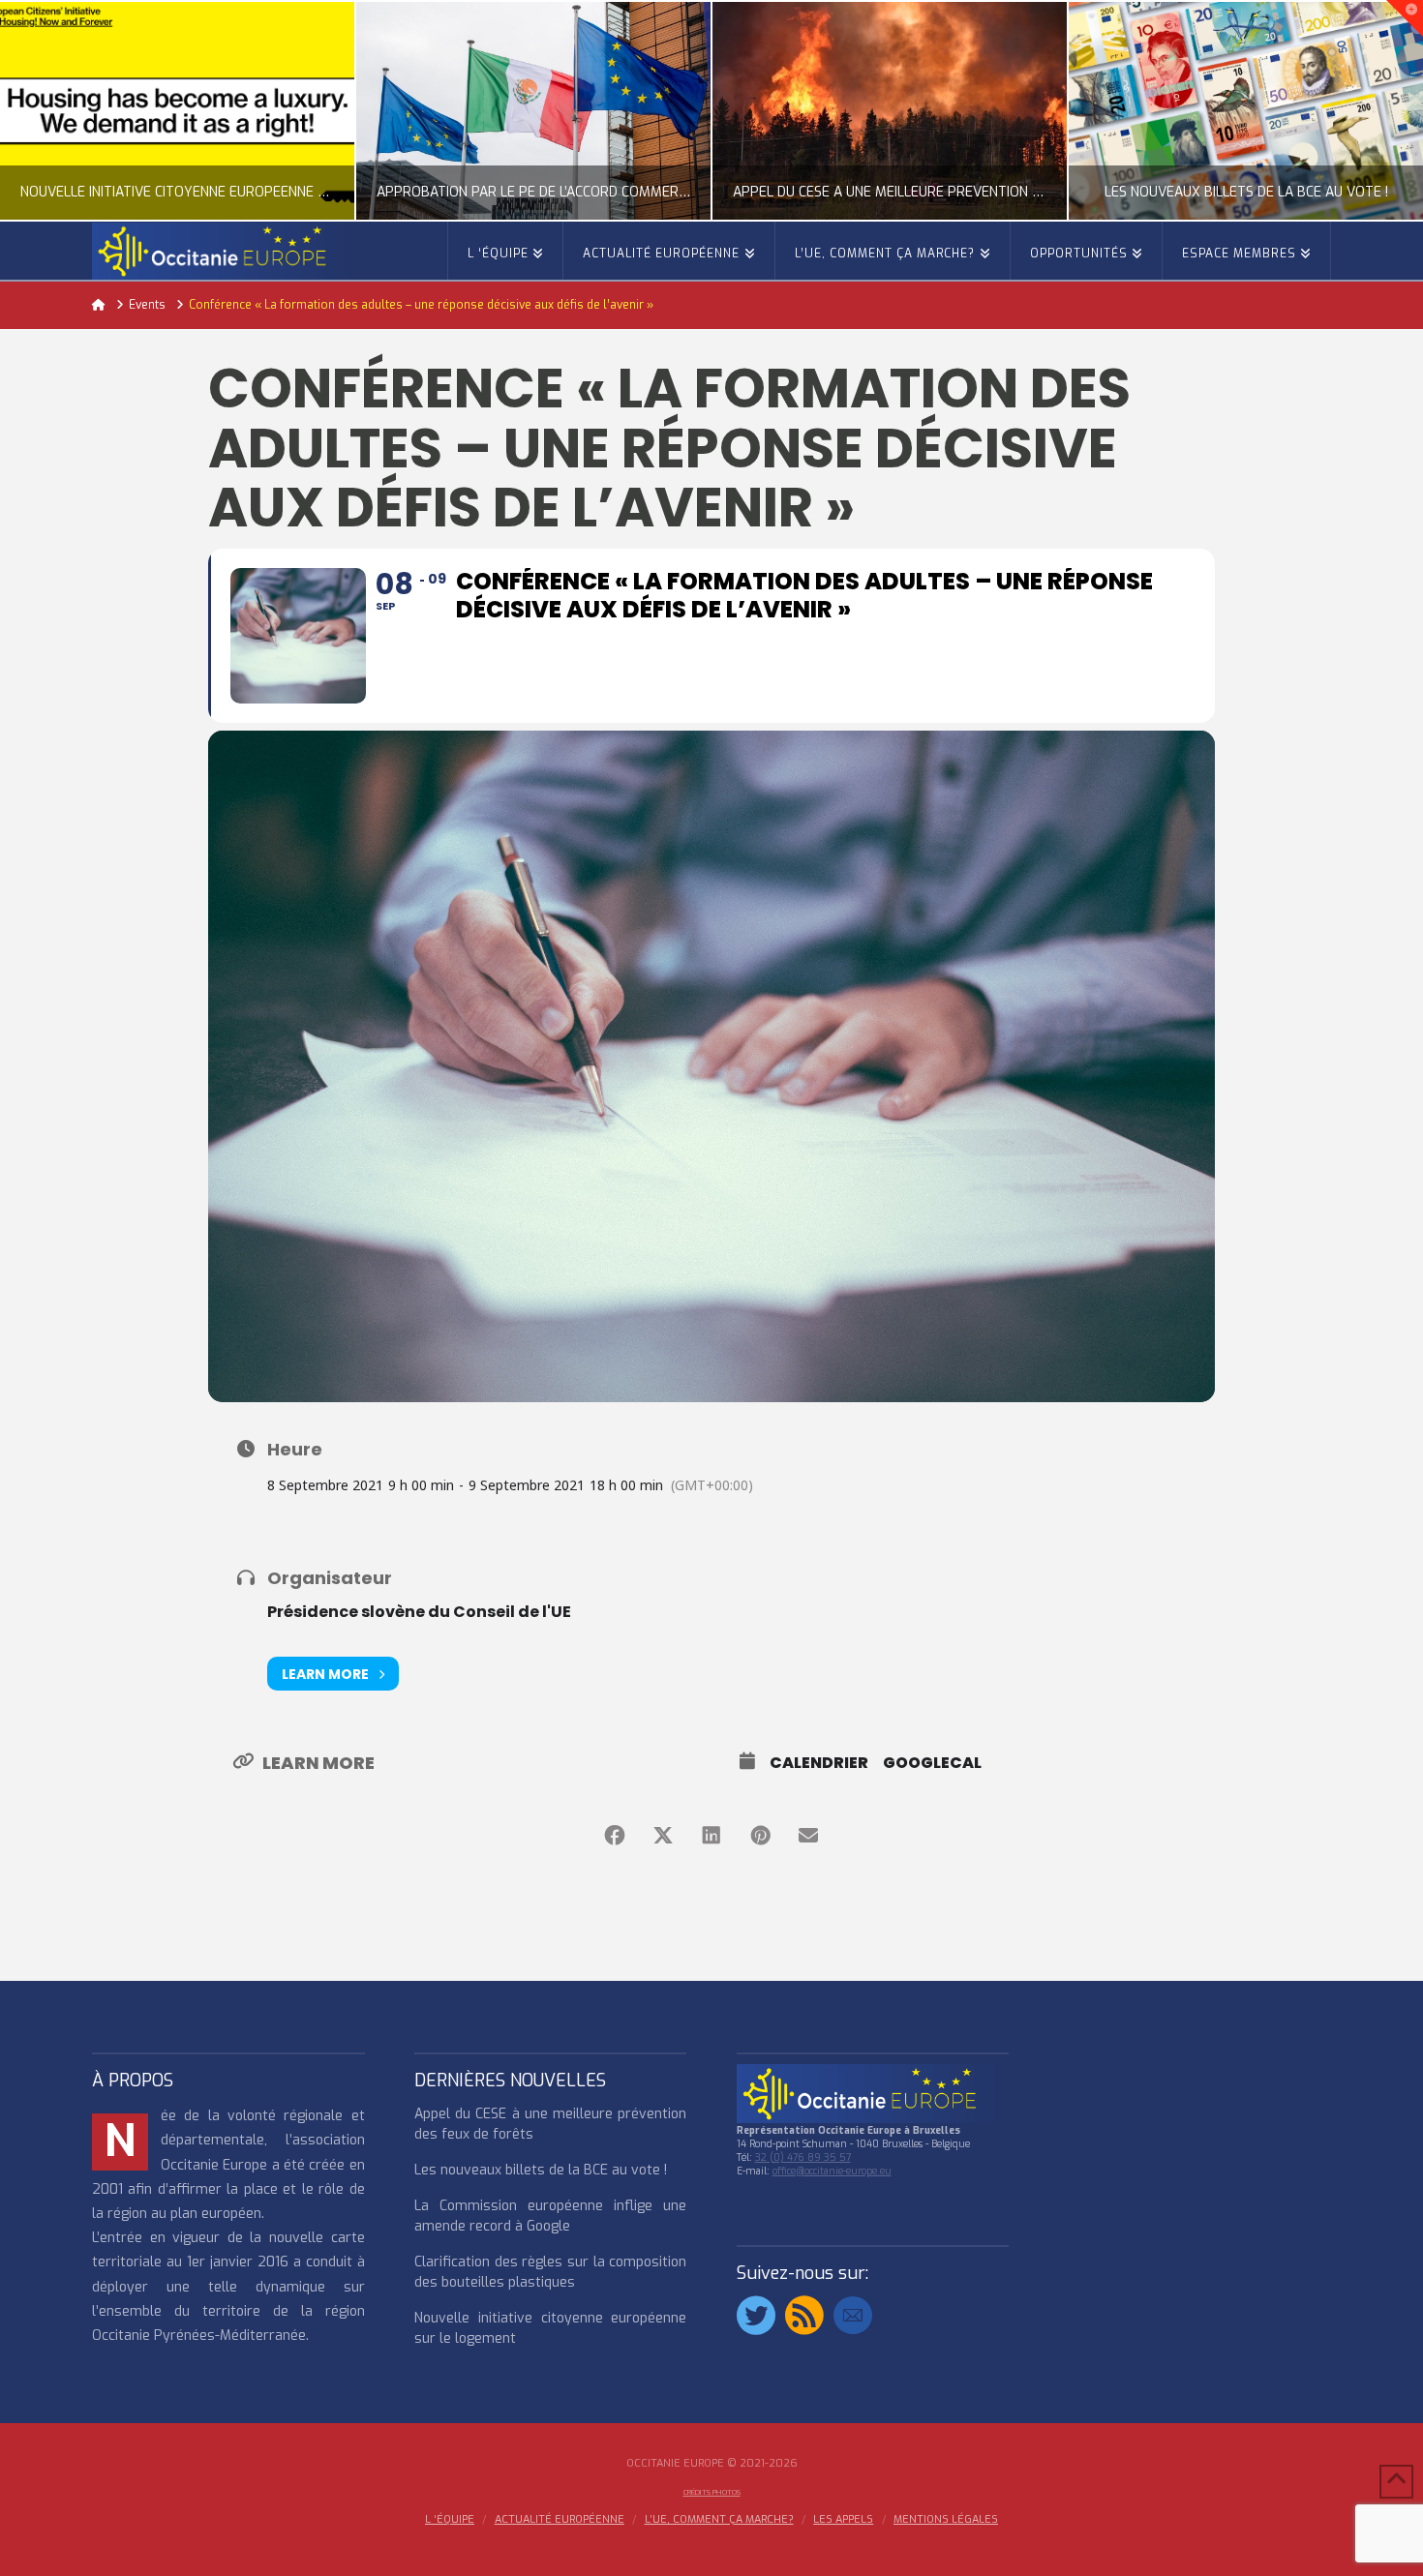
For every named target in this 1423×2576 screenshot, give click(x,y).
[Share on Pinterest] (760, 1836)
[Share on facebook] (615, 1836)
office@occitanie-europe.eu (832, 2171)
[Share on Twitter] (663, 1836)
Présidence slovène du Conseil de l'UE (419, 1612)
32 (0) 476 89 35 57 (803, 2157)
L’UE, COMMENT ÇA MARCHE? (719, 2520)
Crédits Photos (712, 2492)
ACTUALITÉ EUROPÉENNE (560, 2520)
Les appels (843, 2520)
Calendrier (819, 1763)
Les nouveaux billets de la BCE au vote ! (541, 2170)
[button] (1405, 18)
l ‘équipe (450, 2520)
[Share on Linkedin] (711, 1836)
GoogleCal (932, 1763)
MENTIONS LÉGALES (946, 2520)
